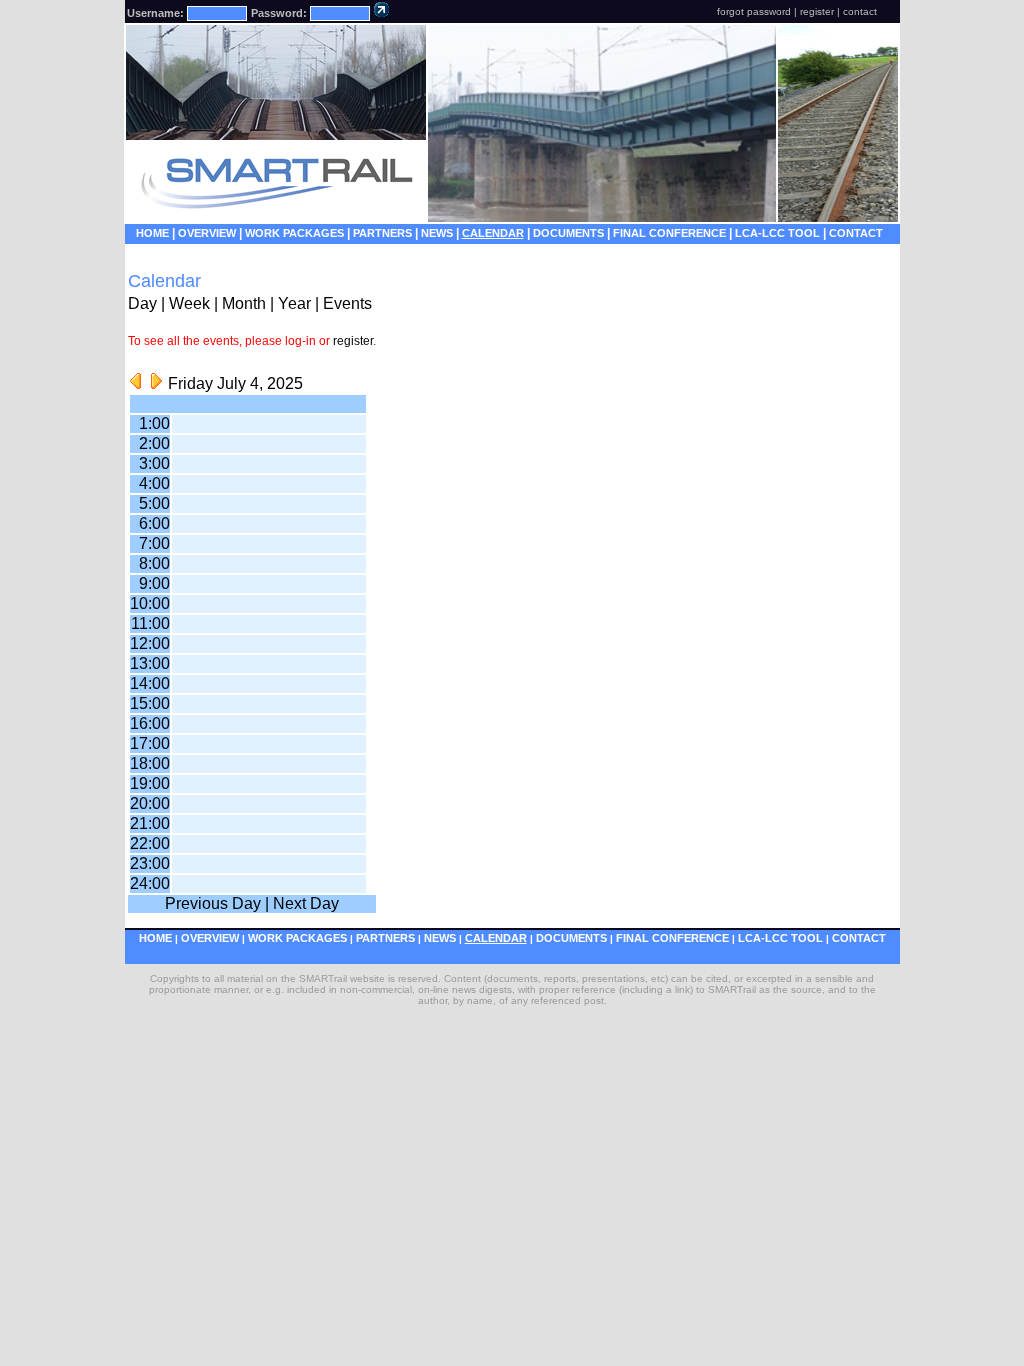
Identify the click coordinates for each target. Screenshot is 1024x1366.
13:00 (150, 663)
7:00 (154, 543)
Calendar (493, 233)
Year (294, 303)
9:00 (154, 583)
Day (142, 303)
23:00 (150, 863)
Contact (856, 233)
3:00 (154, 463)
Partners (382, 233)
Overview (207, 233)
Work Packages (294, 233)
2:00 (154, 443)
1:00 (154, 423)
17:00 (150, 743)
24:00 (150, 883)
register (817, 11)
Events (347, 303)
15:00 (150, 703)
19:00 (150, 783)
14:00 (150, 683)
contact (860, 11)
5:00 (154, 503)
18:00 (150, 763)
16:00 (150, 723)
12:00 (150, 643)
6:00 (154, 523)
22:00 (150, 843)
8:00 (154, 563)
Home (152, 233)
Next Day (306, 903)
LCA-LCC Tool (777, 233)
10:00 (150, 603)
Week (189, 303)
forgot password (754, 11)
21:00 (150, 823)
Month (244, 303)
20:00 (150, 803)
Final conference (669, 233)
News (437, 233)
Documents (568, 233)
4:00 (154, 483)
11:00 (150, 623)
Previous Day (213, 903)
